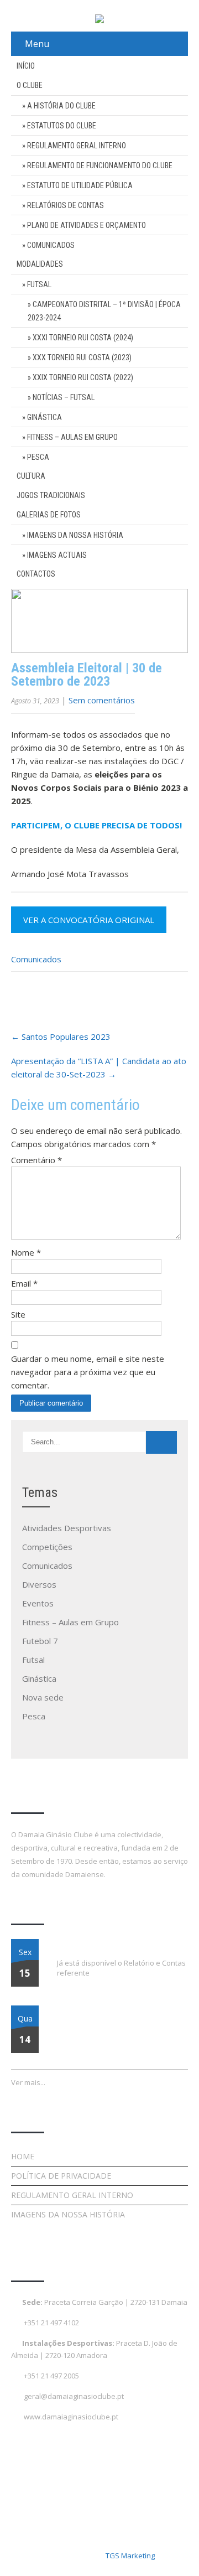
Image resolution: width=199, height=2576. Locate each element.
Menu (37, 44)
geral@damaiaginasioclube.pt (74, 2396)
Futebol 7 (40, 1641)
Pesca (38, 457)
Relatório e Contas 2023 (96, 1946)
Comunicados (51, 245)
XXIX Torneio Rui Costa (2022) (83, 377)
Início (26, 66)
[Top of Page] (167, 2552)
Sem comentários (102, 700)
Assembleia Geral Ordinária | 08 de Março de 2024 (122, 2019)
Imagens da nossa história (75, 535)
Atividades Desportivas (67, 1528)
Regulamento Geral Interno (77, 146)
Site (18, 1314)
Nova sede (43, 1697)
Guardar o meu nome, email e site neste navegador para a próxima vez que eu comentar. (88, 1372)
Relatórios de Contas (66, 205)
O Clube (30, 85)
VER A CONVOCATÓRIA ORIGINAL (89, 920)
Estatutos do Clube (62, 126)
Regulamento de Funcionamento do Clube (100, 165)
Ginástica (44, 417)
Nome (26, 1252)
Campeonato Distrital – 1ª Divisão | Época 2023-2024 (104, 311)
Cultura (31, 476)
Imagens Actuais (57, 555)
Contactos (36, 574)
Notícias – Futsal (64, 397)
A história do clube (61, 106)
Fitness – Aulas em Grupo (72, 437)
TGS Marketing (130, 2556)
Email (24, 1283)
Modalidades (40, 264)
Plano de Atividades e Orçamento (87, 225)
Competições (47, 1547)
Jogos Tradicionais (51, 495)
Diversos (39, 1584)
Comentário (36, 1160)
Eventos (38, 1603)
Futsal (39, 284)
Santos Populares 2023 (61, 1036)
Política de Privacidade (61, 2176)
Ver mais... (28, 2082)
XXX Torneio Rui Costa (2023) (82, 357)
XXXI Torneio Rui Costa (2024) (83, 338)
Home (23, 2156)
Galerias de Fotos (49, 515)
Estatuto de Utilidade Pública (80, 185)
